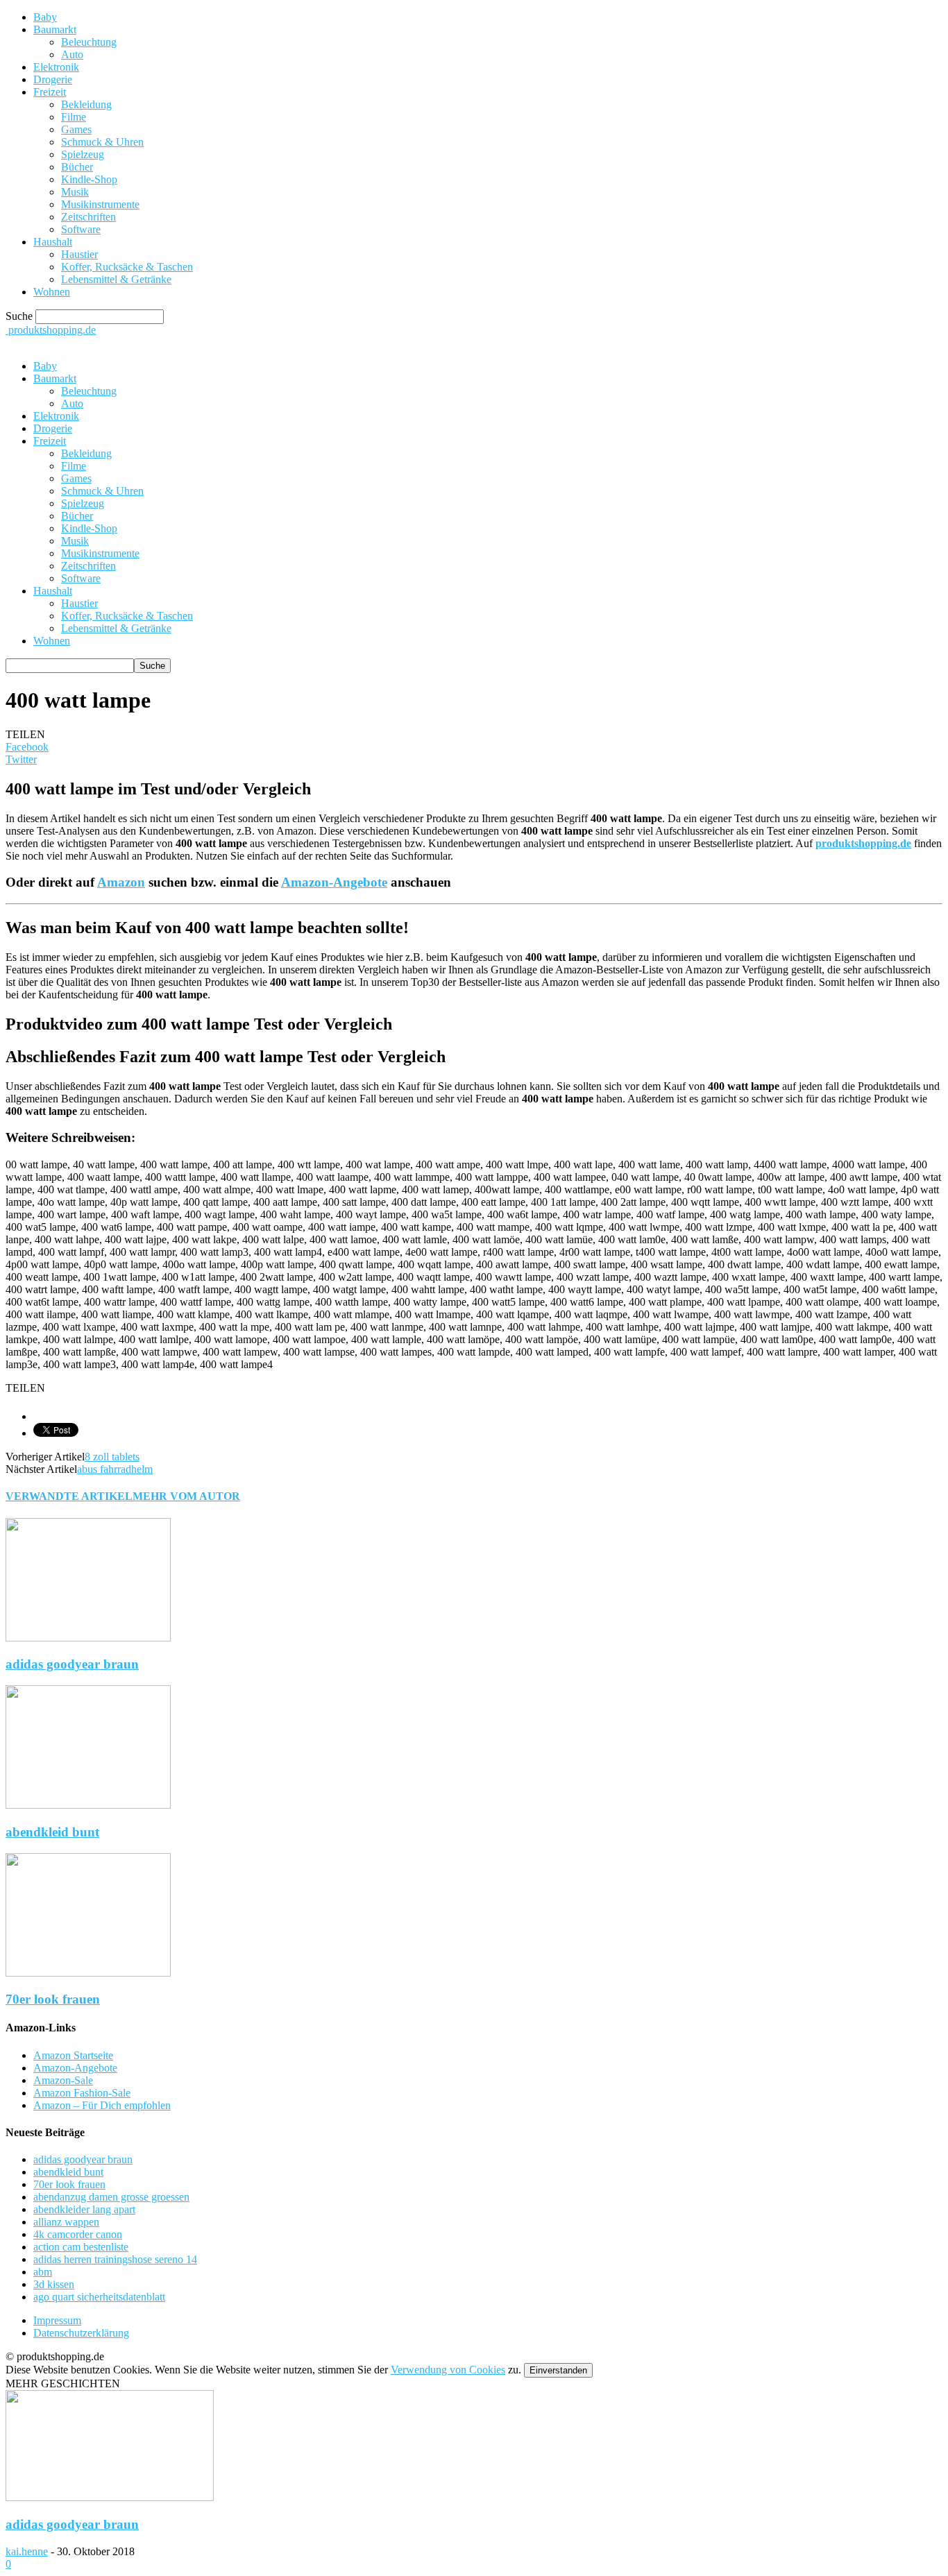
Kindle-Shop (89, 179)
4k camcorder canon (78, 2234)
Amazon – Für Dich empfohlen (102, 2105)
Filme (74, 117)
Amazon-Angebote (334, 882)
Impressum (57, 2320)
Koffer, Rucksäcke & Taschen (127, 267)
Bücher (77, 167)
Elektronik (56, 67)
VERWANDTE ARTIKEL (69, 1496)
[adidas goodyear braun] (88, 1638)
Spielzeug (83, 154)
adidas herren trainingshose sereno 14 (115, 2259)
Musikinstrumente (100, 204)
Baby (45, 17)
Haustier (79, 254)
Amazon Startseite (73, 2055)
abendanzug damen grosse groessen (111, 2197)
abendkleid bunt (52, 1832)
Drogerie (53, 79)
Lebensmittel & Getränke (116, 279)
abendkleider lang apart (84, 2209)
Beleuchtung (89, 42)
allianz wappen (66, 2222)
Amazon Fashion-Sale (82, 2093)
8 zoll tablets (112, 1457)
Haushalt (53, 242)
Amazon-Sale (63, 2080)
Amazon (121, 882)
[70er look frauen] (88, 1973)
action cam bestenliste (81, 2247)
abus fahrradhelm (115, 1469)
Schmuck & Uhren (102, 142)
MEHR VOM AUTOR (186, 1496)
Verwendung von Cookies (448, 2370)
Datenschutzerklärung (81, 2333)
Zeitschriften (88, 217)
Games (76, 129)
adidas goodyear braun (72, 1664)
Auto (72, 54)
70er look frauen (53, 1999)
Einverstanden (558, 2370)
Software (81, 229)
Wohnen (52, 292)
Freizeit (50, 92)
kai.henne (27, 2551)
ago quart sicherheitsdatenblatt (99, 2297)
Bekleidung (86, 104)
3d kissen (54, 2284)
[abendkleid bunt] (88, 1805)
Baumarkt (55, 29)
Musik (75, 192)
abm (43, 2272)
